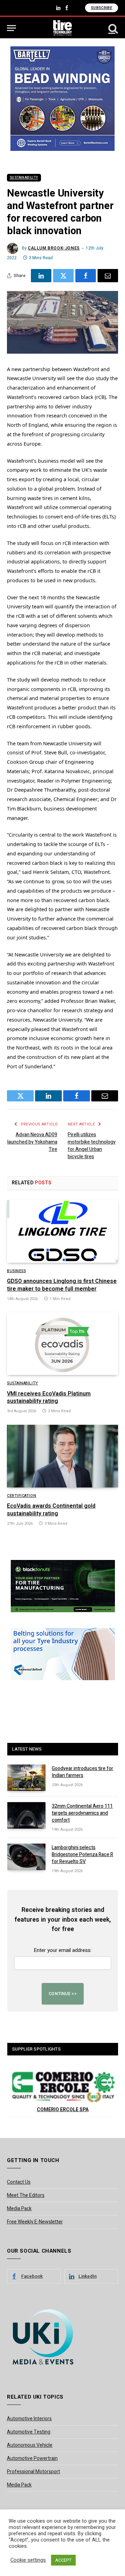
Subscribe (102, 8)
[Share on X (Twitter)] (63, 276)
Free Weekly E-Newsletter (35, 2222)
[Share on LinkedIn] (41, 276)
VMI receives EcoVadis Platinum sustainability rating (49, 1398)
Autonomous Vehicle (30, 2445)
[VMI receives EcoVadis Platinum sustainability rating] (62, 1344)
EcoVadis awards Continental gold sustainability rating (51, 1510)
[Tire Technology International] (63, 28)
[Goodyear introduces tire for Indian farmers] (26, 1778)
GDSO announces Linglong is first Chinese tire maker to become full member (62, 1285)
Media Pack (19, 2209)
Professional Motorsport (34, 2472)
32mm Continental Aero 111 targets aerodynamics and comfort (82, 1813)
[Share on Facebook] (86, 276)
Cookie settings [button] (28, 2560)
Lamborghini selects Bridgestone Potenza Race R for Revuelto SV (82, 1855)
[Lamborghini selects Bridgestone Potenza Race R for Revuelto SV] (26, 1857)
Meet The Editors (26, 2195)
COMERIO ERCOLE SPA (63, 2110)
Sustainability (24, 178)
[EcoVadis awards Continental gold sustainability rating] (62, 1456)
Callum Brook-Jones (54, 248)
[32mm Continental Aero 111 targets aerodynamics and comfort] (26, 1815)
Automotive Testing (29, 2432)
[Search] (112, 28)
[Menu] (11, 28)
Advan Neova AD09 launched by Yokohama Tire (32, 1142)
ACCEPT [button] (63, 2560)
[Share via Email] (108, 276)
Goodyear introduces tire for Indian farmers (82, 1772)
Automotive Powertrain (32, 2458)
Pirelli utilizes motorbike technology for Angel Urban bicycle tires (92, 1146)
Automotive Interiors (29, 2419)
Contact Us (19, 2182)
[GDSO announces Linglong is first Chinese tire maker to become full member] (62, 1231)
